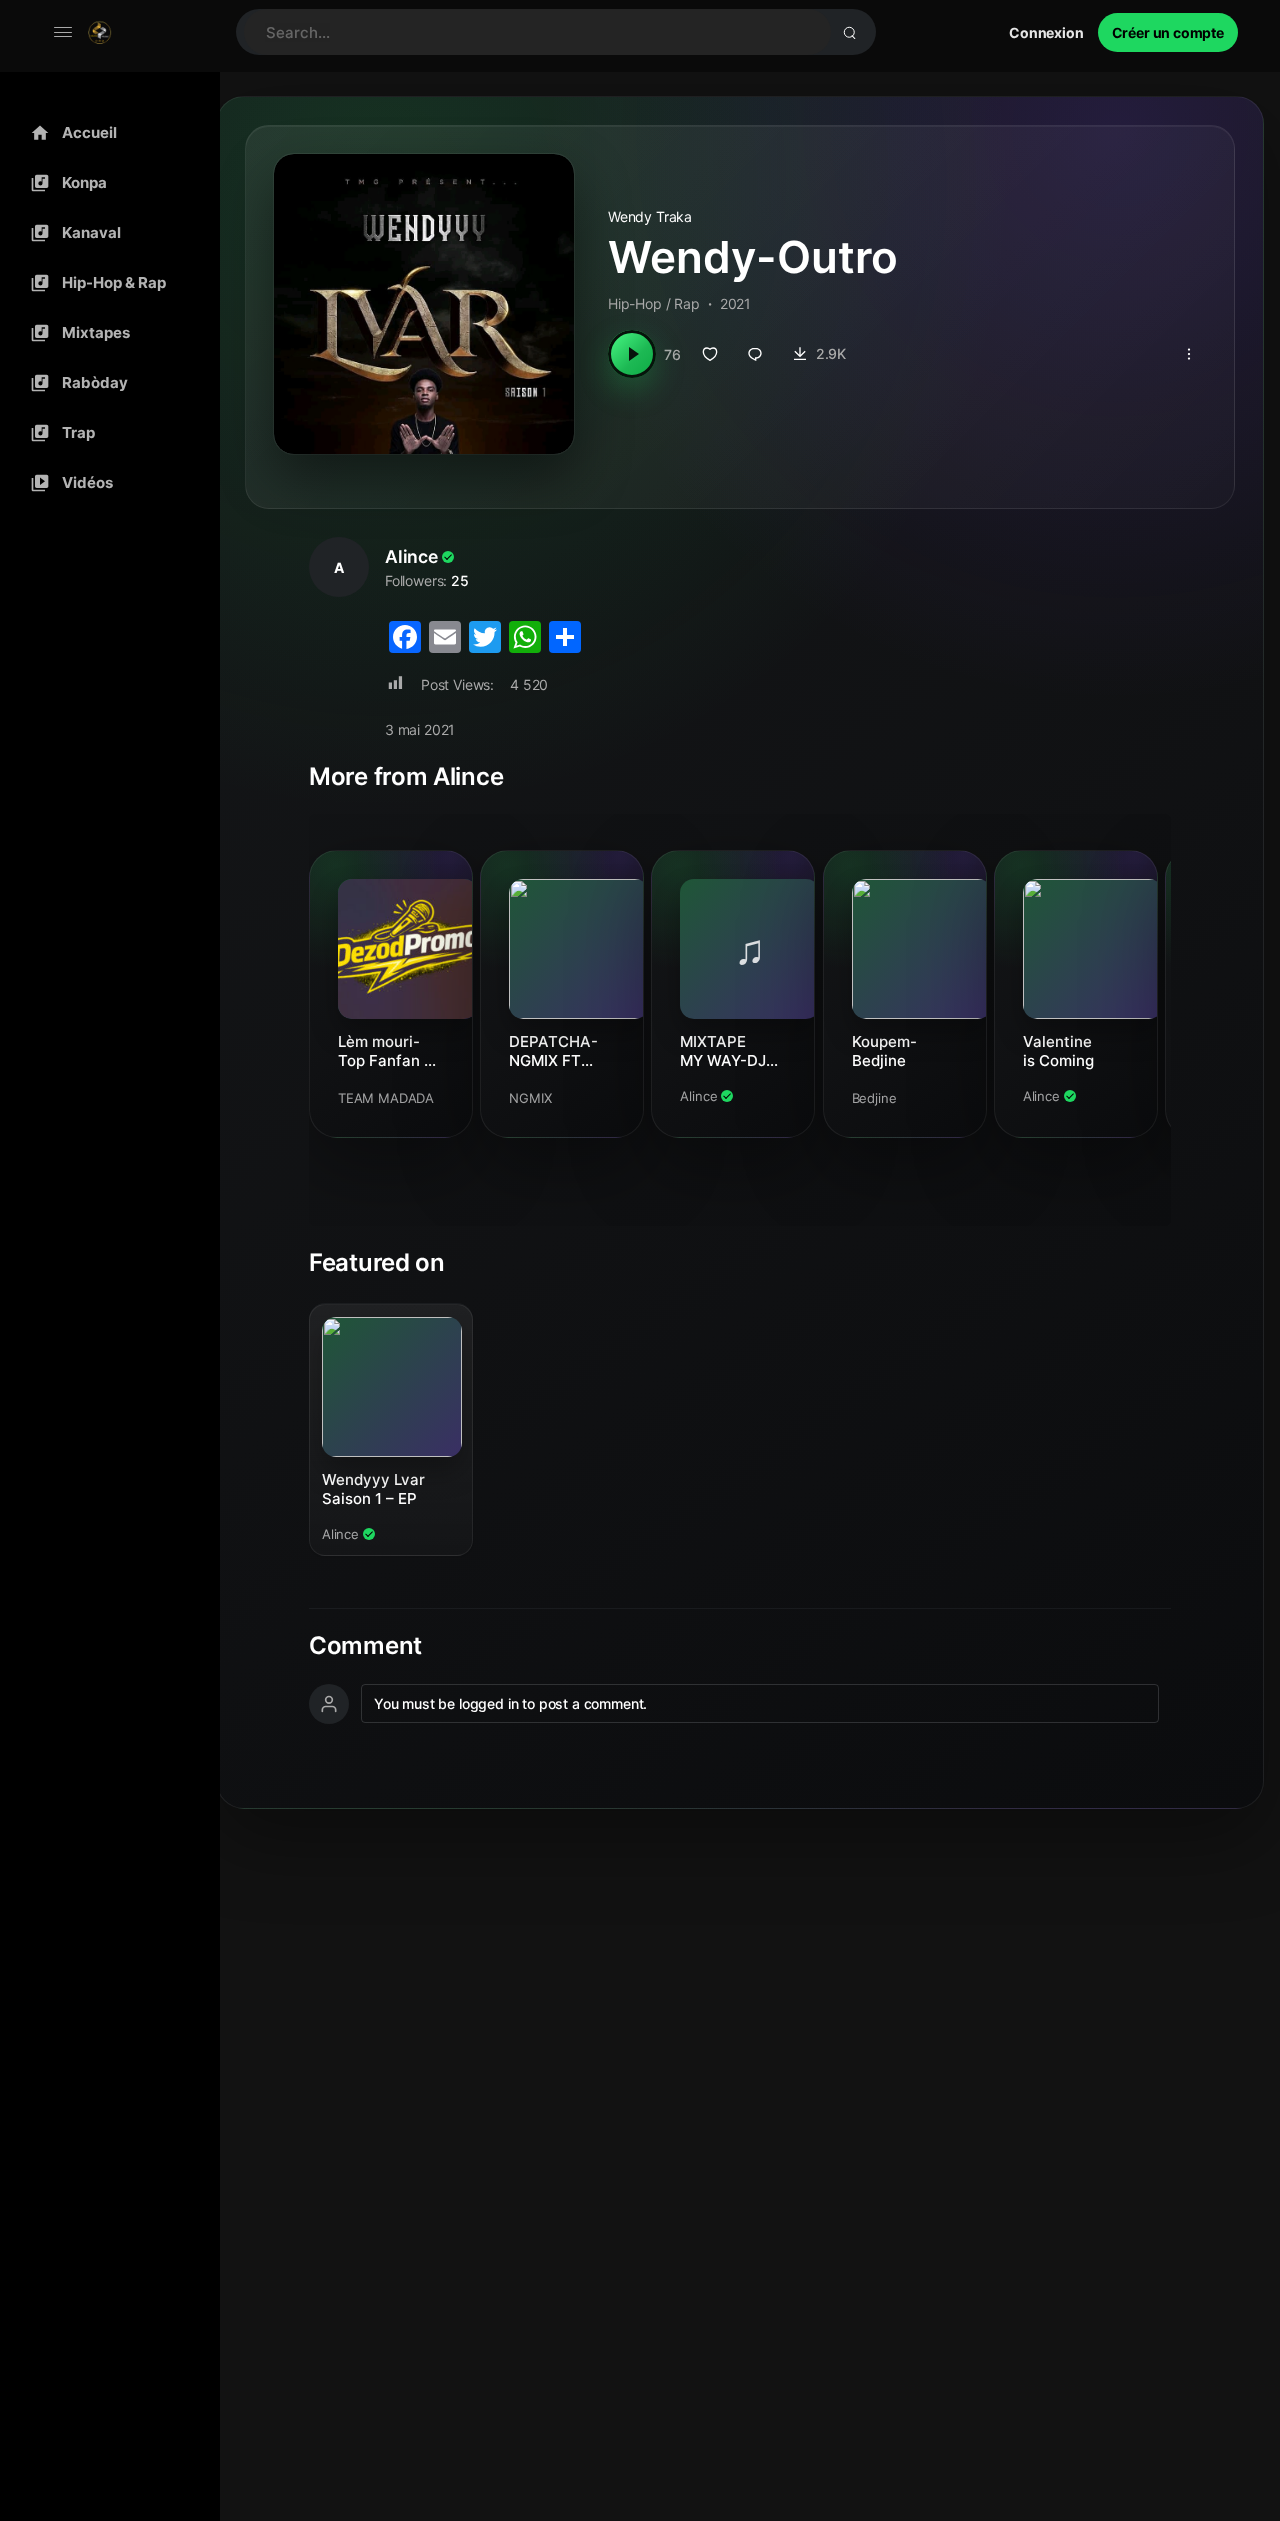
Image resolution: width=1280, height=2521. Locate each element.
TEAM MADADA (386, 1098)
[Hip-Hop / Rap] (105, 283)
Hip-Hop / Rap (654, 303)
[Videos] (105, 483)
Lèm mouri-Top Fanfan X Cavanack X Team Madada (389, 1051)
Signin (1046, 32)
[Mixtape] (105, 333)
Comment (365, 1646)
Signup (1168, 32)
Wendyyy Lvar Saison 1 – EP (373, 1489)
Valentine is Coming (1058, 1051)
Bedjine (874, 1098)
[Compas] (105, 183)
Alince (411, 556)
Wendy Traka (650, 216)
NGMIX (530, 1098)
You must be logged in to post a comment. (510, 1703)
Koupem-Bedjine (884, 1051)
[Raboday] (105, 383)
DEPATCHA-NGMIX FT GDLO (553, 1051)
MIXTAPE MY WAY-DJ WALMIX (723, 1051)
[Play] (632, 354)
